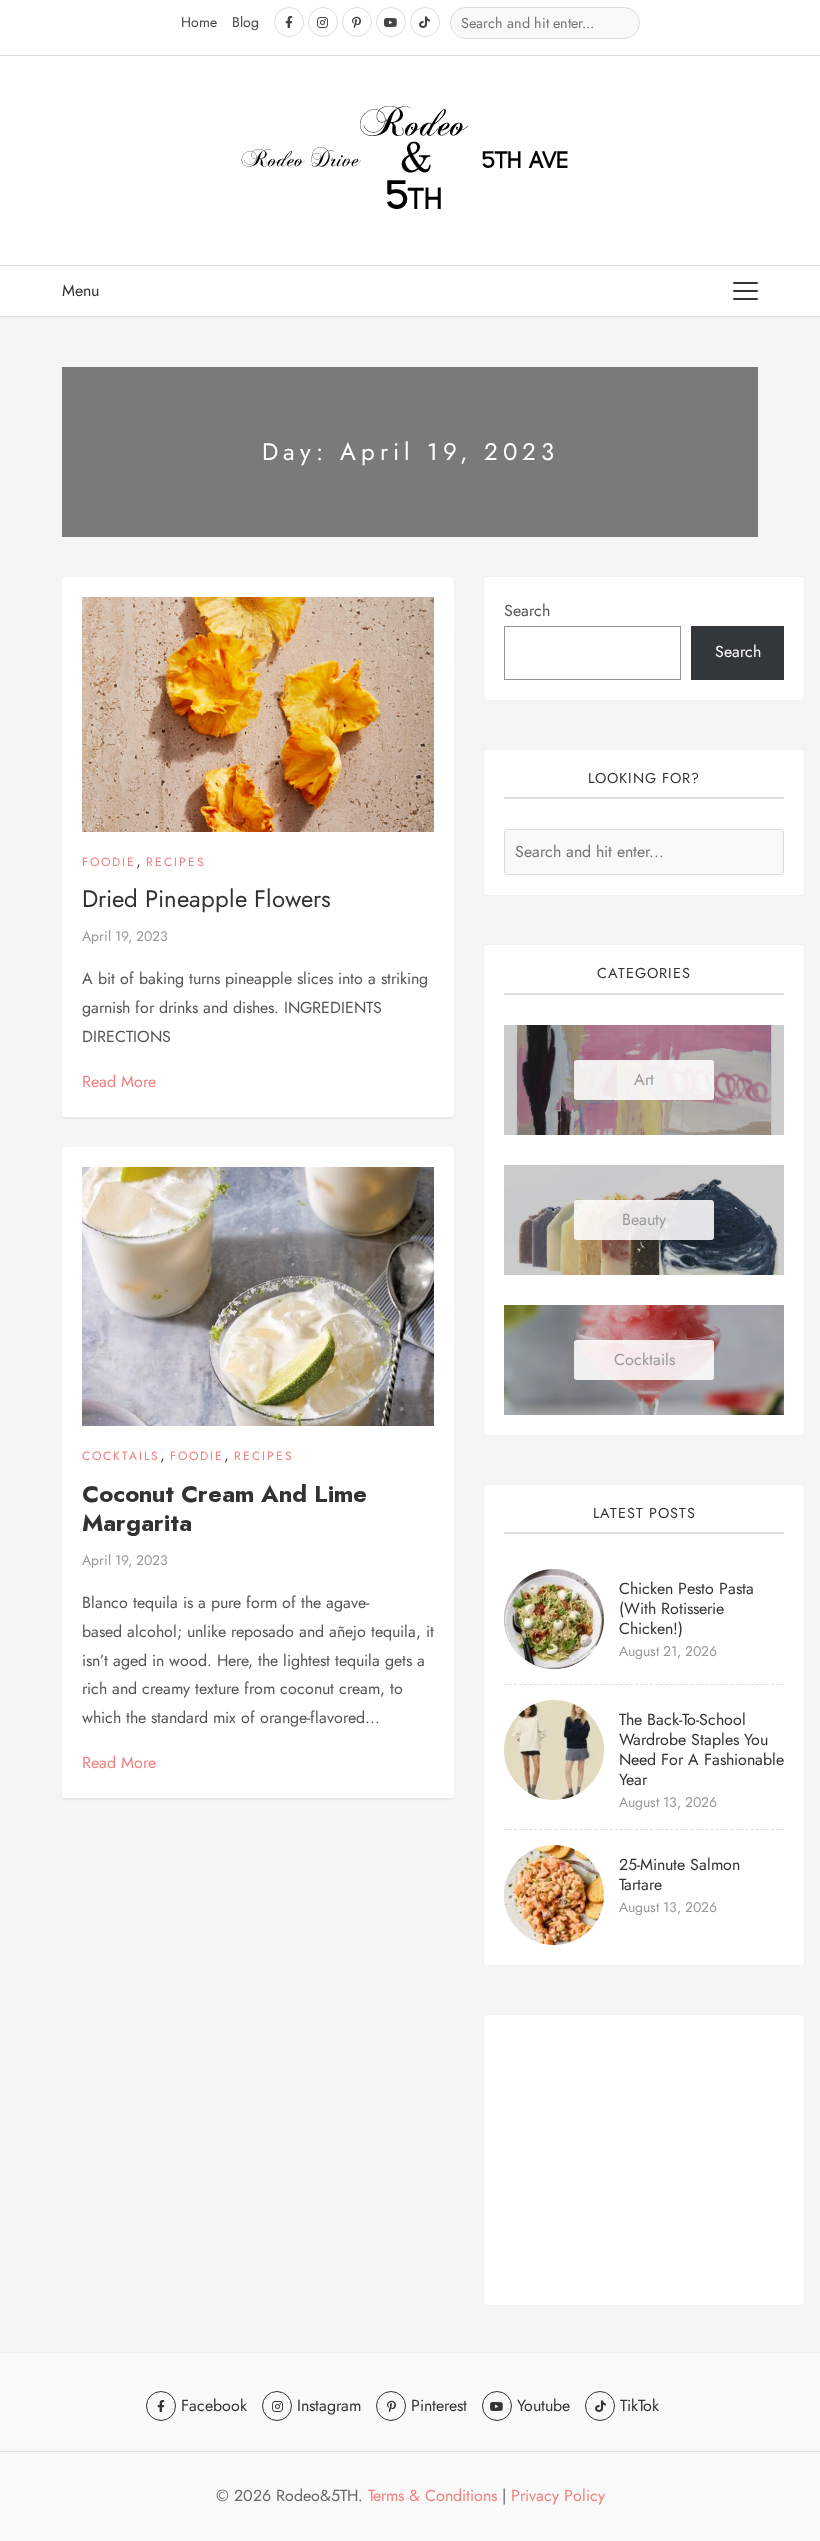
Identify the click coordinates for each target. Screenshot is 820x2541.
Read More (119, 1081)
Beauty (644, 1219)
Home (199, 22)
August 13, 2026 (668, 1802)
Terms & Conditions (432, 2495)
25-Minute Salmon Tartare (679, 1874)
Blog (245, 22)
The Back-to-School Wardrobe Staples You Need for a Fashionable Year (701, 1749)
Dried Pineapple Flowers (206, 898)
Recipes (176, 862)
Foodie (109, 862)
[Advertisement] (644, 2160)
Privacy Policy (558, 2495)
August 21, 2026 (668, 1651)
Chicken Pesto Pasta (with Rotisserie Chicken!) (686, 1608)
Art (644, 1079)
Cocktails (121, 1456)
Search (527, 610)
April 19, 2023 (125, 936)
